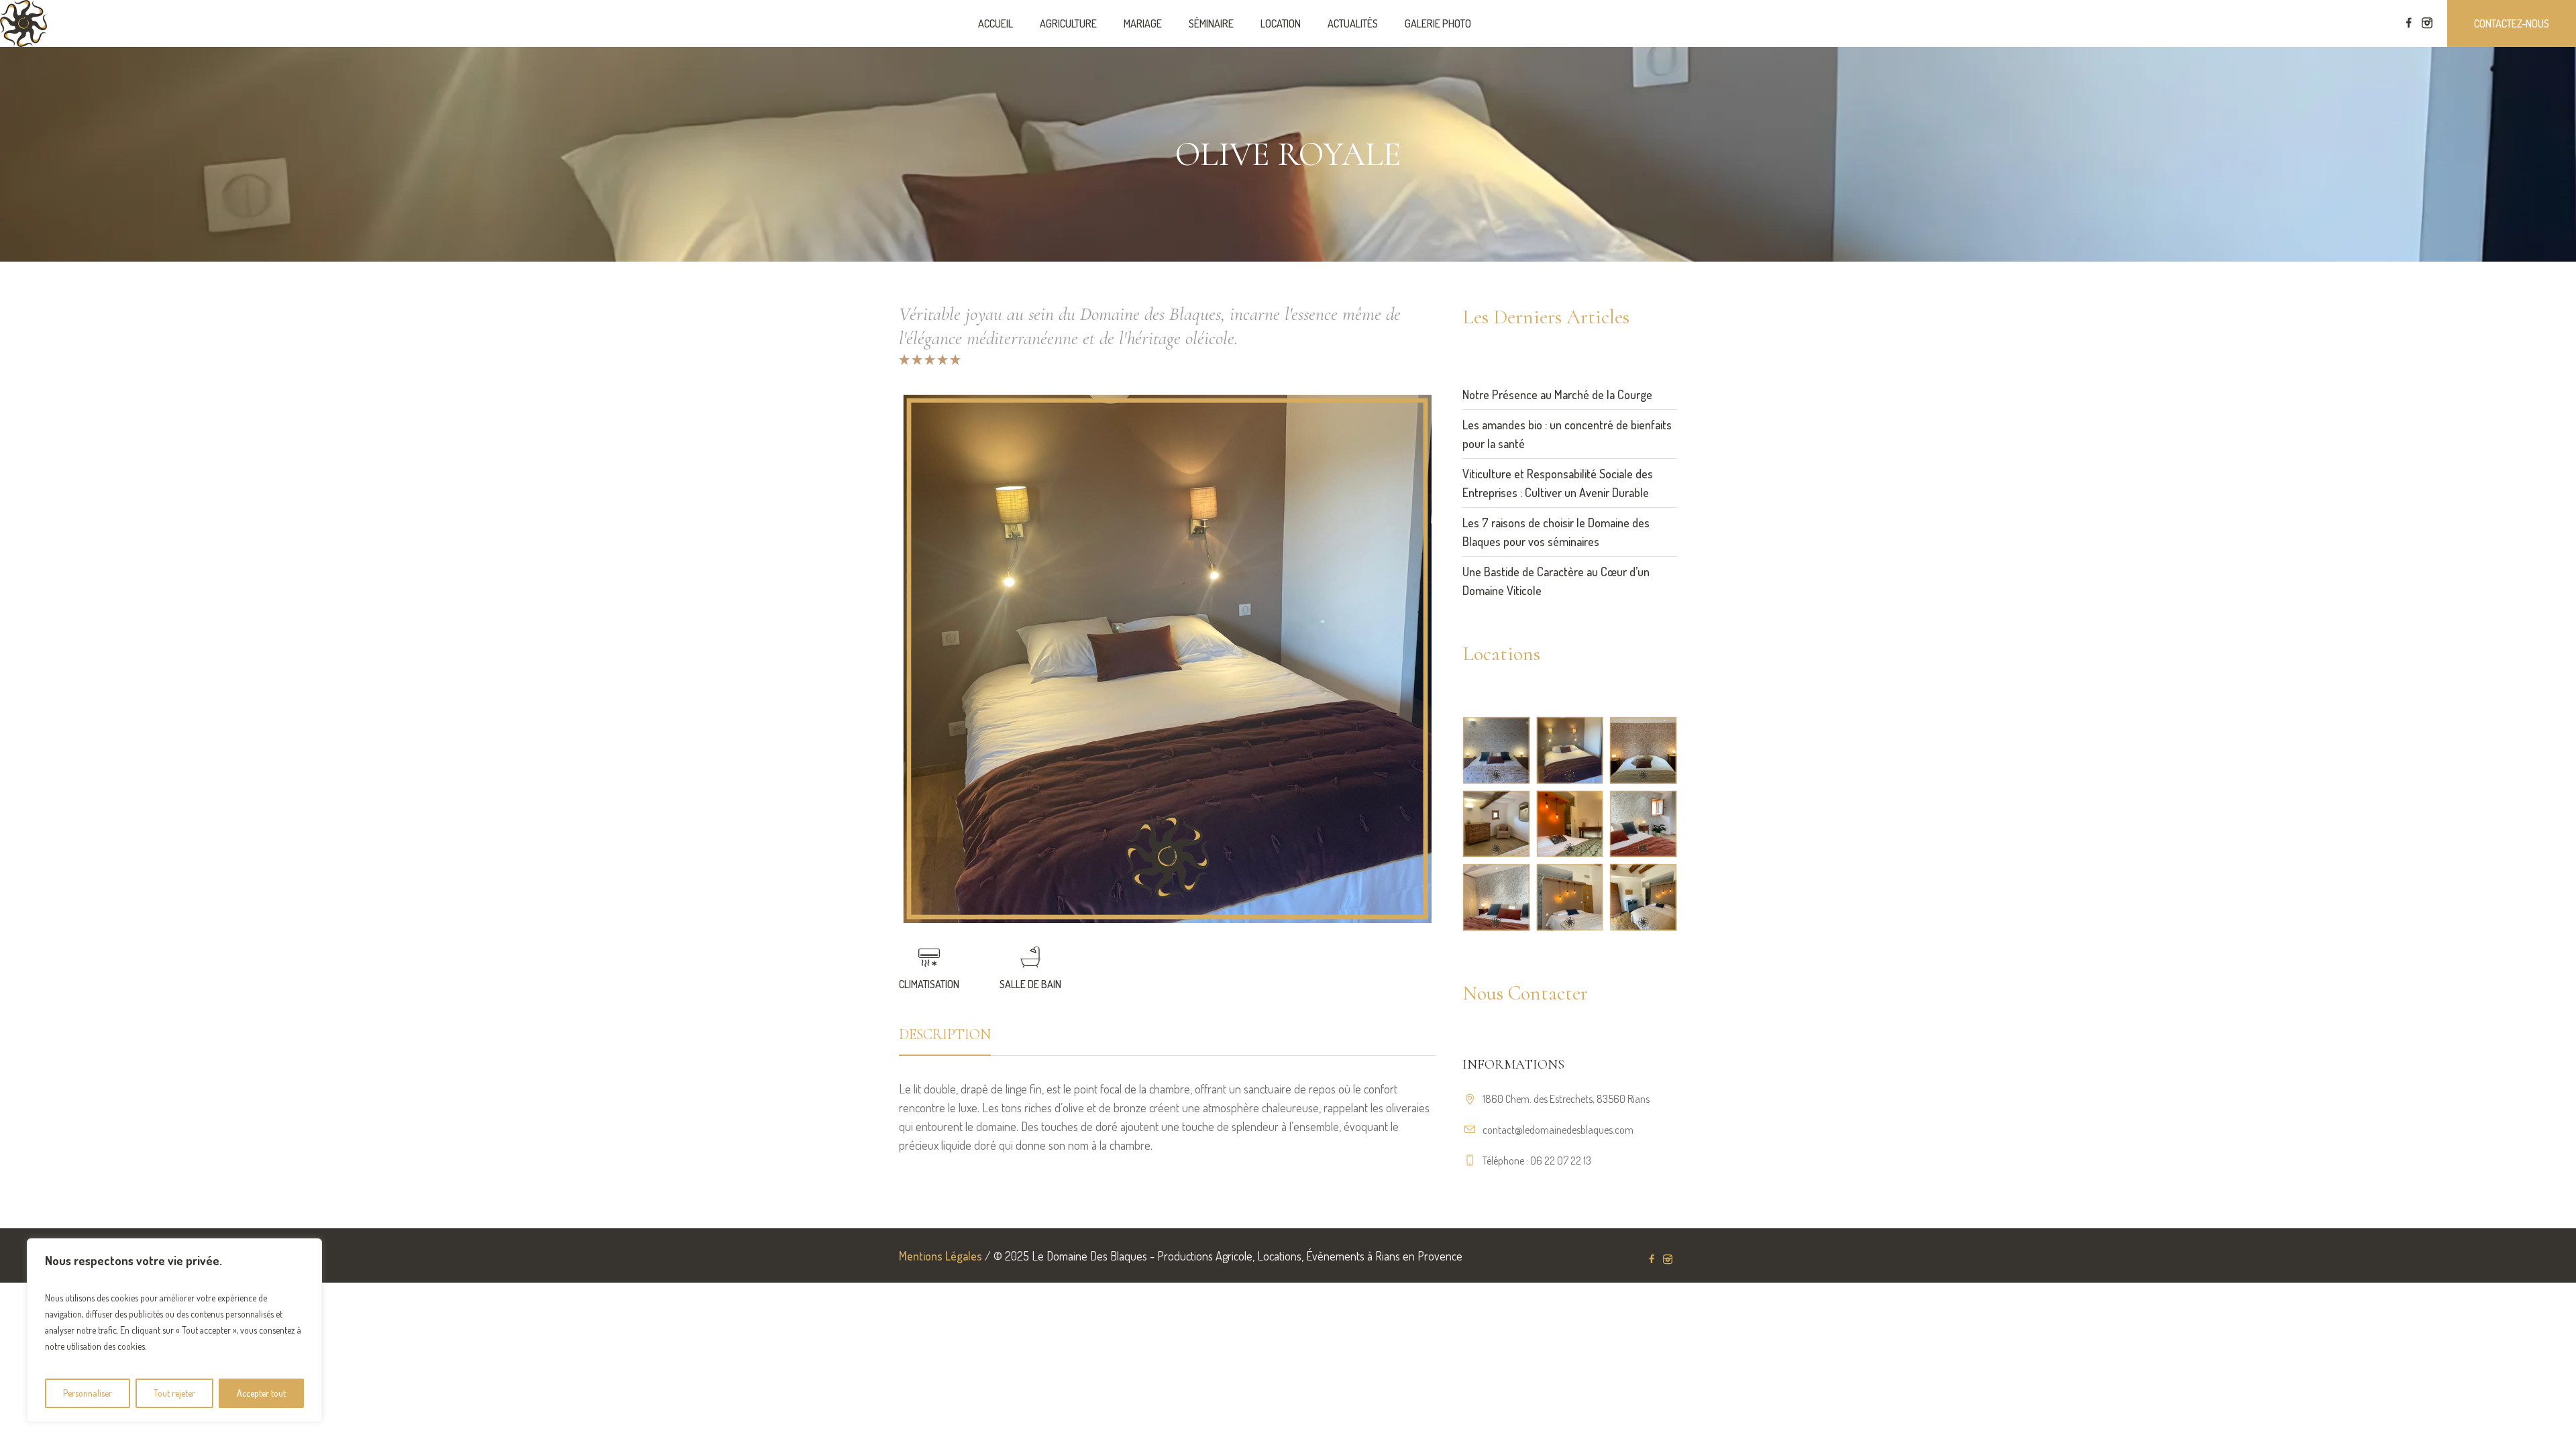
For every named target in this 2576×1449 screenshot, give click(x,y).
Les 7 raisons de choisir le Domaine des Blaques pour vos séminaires (1556, 532)
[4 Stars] (942, 360)
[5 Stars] (954, 360)
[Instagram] (2427, 23)
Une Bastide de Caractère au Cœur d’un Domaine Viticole (1556, 581)
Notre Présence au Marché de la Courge (1557, 394)
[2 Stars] (916, 360)
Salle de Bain (1030, 984)
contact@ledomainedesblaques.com (1558, 1130)
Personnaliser (88, 1393)
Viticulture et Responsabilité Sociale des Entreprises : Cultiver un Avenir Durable (1558, 483)
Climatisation (929, 984)
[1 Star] (904, 360)
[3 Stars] (929, 360)
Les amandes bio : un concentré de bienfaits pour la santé (1567, 434)
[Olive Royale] (1167, 659)
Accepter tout (261, 1393)
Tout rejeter (174, 1393)
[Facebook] (2408, 23)
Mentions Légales (941, 1256)
